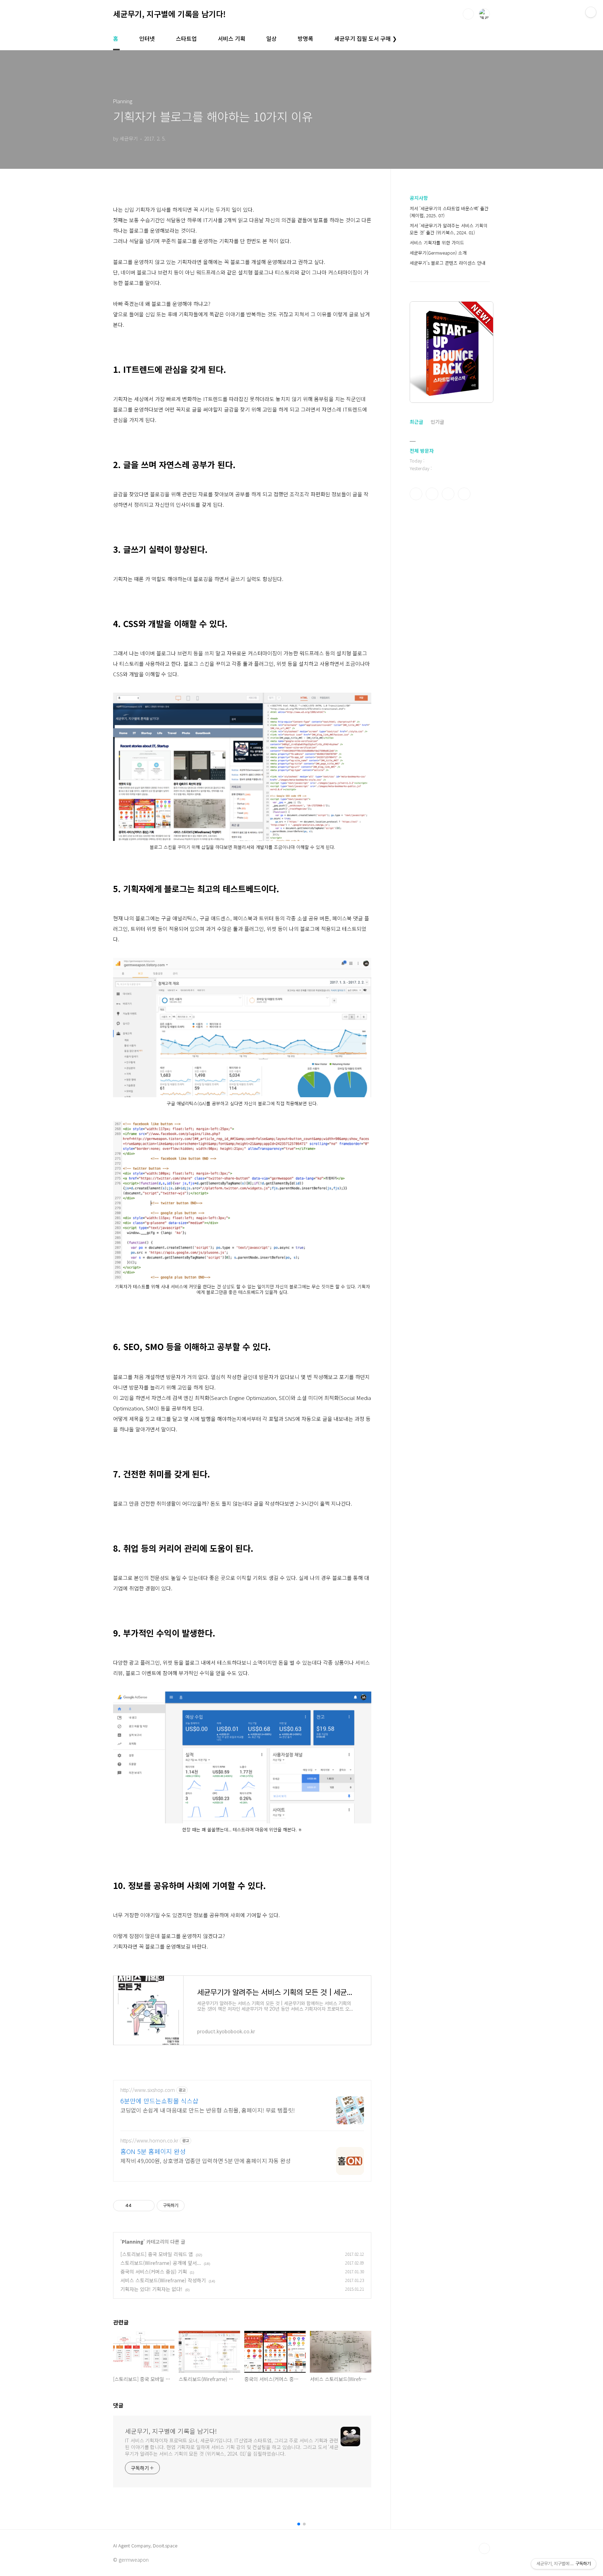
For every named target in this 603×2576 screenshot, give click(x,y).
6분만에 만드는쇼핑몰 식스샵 (159, 2101)
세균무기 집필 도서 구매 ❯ (366, 38)
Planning (133, 2242)
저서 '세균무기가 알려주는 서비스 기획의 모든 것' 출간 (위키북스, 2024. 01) (449, 229)
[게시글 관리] (147, 2206)
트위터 (448, 494)
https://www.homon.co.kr (149, 2141)
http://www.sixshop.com (148, 2090)
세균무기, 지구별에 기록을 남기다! (169, 14)
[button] (299, 2524)
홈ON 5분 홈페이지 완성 (153, 2151)
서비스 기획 (232, 38)
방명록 (306, 38)
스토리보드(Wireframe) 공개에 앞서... (161, 2263)
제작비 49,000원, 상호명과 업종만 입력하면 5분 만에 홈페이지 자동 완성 (206, 2160)
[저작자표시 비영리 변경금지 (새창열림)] (194, 2206)
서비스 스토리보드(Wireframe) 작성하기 (163, 2280)
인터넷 (147, 38)
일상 (271, 38)
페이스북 (416, 494)
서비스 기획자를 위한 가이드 (437, 243)
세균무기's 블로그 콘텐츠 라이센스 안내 (448, 263)
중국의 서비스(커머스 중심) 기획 (154, 2272)
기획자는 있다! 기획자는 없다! (151, 2289)
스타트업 (186, 38)
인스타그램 (432, 494)
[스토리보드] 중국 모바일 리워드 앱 (157, 2254)
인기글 (437, 422)
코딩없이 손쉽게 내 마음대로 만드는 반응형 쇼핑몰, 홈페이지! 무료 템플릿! (208, 2110)
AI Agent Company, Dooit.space (145, 2546)
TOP (484, 2548)
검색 (468, 14)
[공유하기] (138, 2206)
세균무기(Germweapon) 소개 (438, 253)
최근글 (416, 422)
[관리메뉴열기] (591, 12)
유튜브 (464, 494)
